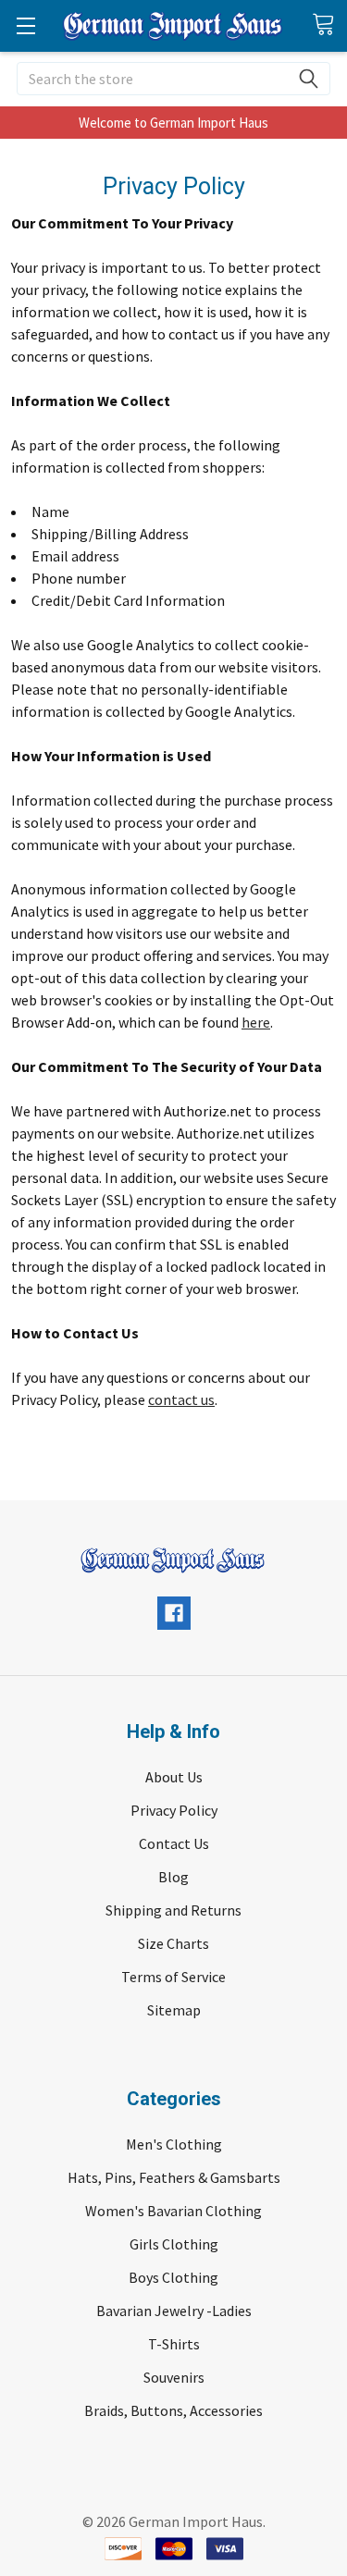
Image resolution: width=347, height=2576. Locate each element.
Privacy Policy (174, 1810)
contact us (181, 1399)
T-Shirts (174, 2344)
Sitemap (174, 2010)
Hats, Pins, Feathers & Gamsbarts (174, 2177)
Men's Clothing (174, 2144)
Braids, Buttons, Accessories (173, 2410)
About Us (174, 1777)
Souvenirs (174, 2377)
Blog (173, 1877)
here (256, 1022)
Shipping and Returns (173, 1910)
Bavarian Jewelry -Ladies (174, 2311)
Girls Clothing (174, 2244)
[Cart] (329, 25)
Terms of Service (173, 1977)
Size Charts (173, 1943)
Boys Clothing (173, 2277)
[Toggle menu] (25, 25)
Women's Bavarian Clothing (173, 2211)
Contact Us (174, 1843)
